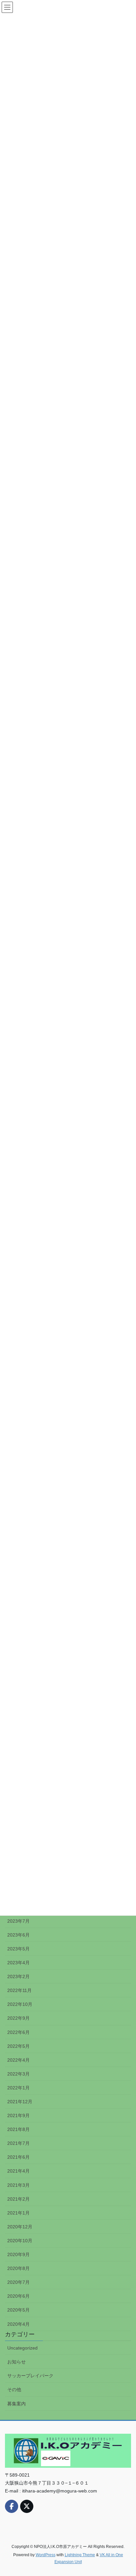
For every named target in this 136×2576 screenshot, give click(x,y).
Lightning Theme (80, 2555)
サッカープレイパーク (30, 2376)
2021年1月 (18, 2213)
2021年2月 (18, 2199)
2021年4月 (18, 2171)
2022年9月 (18, 2018)
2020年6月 (18, 2296)
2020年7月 (18, 2282)
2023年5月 (18, 1949)
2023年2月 (18, 1976)
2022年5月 (18, 2046)
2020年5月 (18, 2310)
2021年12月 (20, 2102)
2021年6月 (18, 2157)
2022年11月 (19, 1990)
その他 (14, 2389)
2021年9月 (18, 2115)
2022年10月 (20, 2004)
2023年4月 (18, 1963)
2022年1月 (18, 2088)
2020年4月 (18, 2324)
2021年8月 (18, 2129)
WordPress (46, 2555)
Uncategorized (22, 2348)
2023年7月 (18, 1921)
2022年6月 (18, 2032)
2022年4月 (18, 2060)
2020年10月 (20, 2241)
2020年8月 (18, 2268)
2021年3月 (18, 2185)
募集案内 (17, 2404)
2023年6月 (18, 1935)
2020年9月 (18, 2254)
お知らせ (17, 2362)
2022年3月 (18, 2074)
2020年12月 (20, 2227)
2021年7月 (18, 2143)
